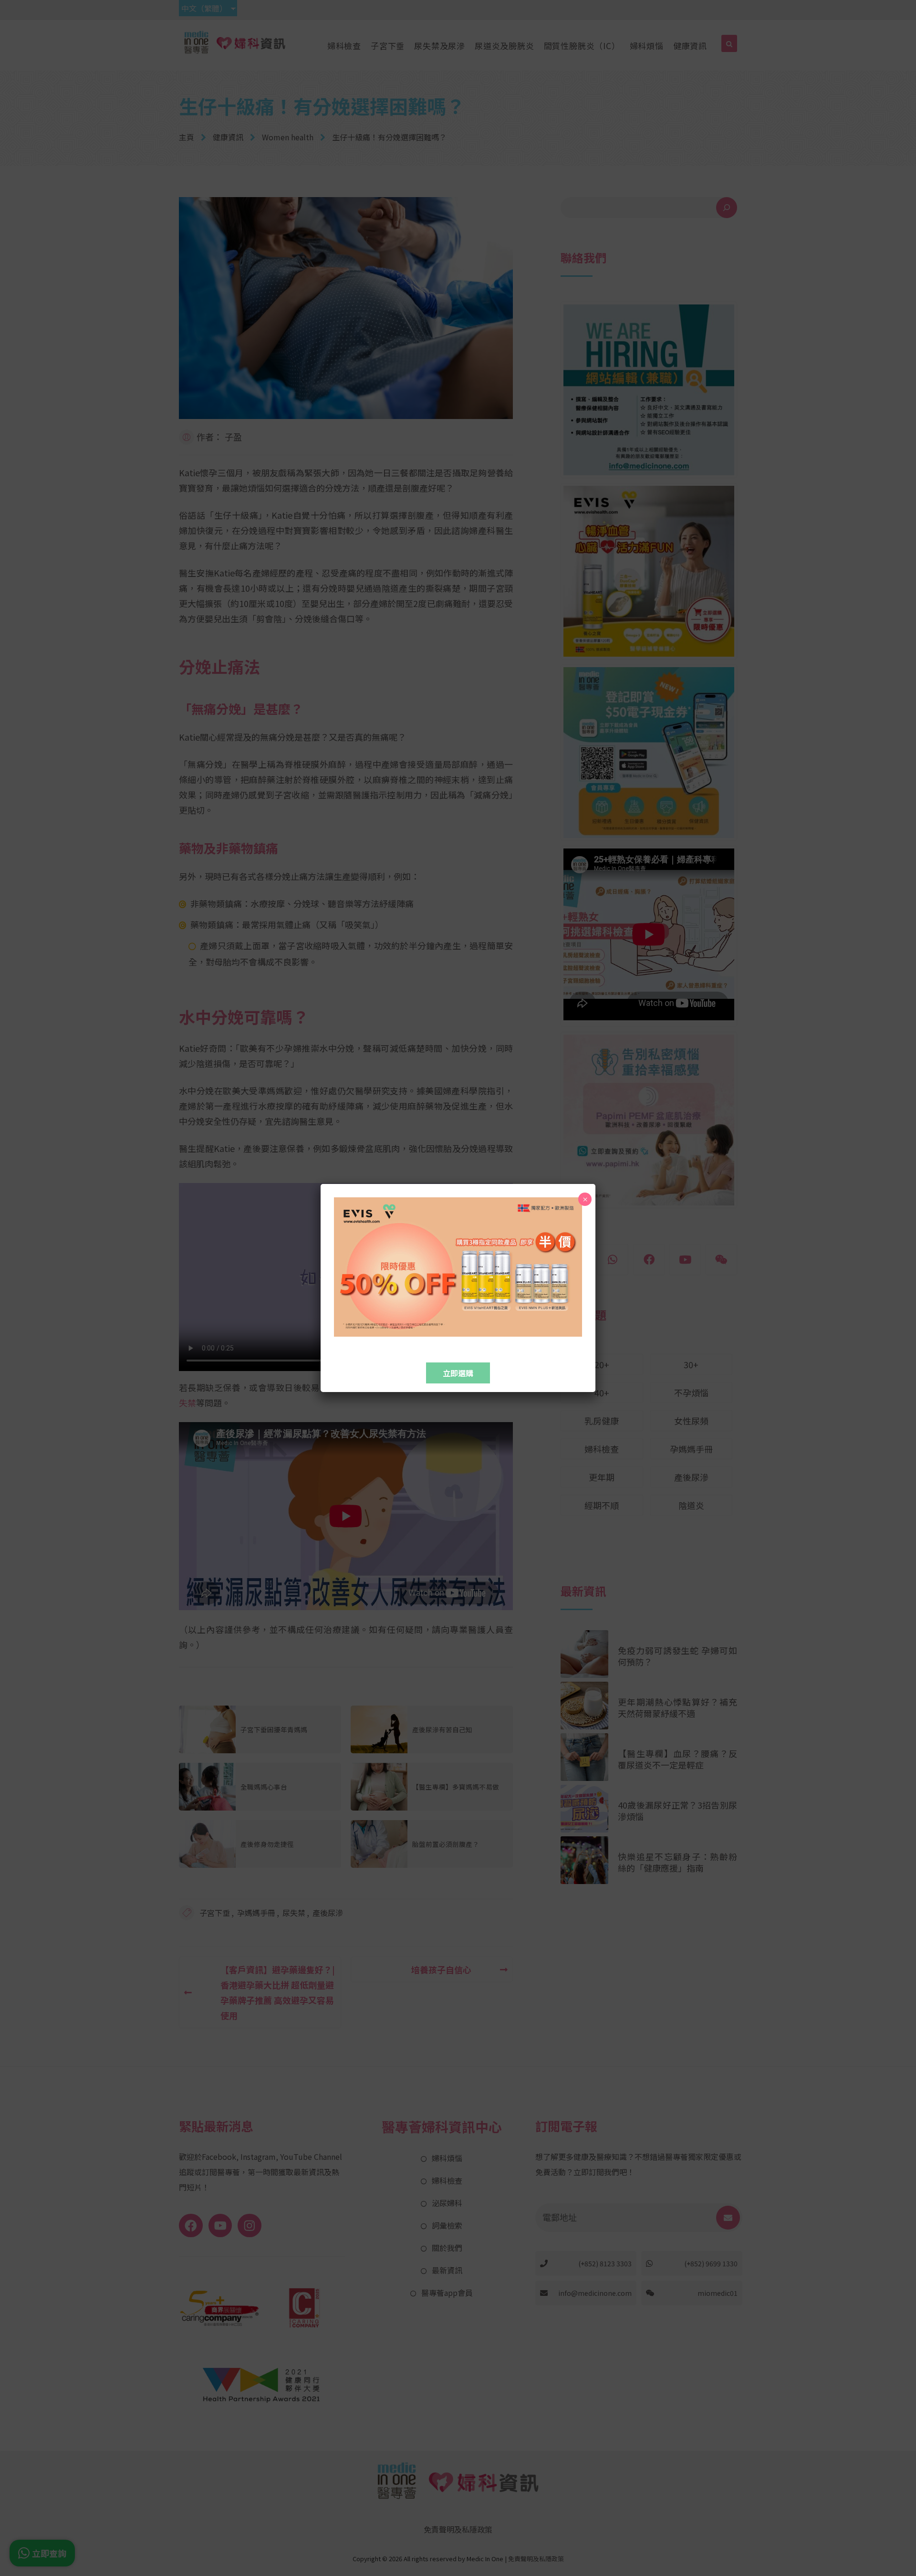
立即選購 (458, 1373)
